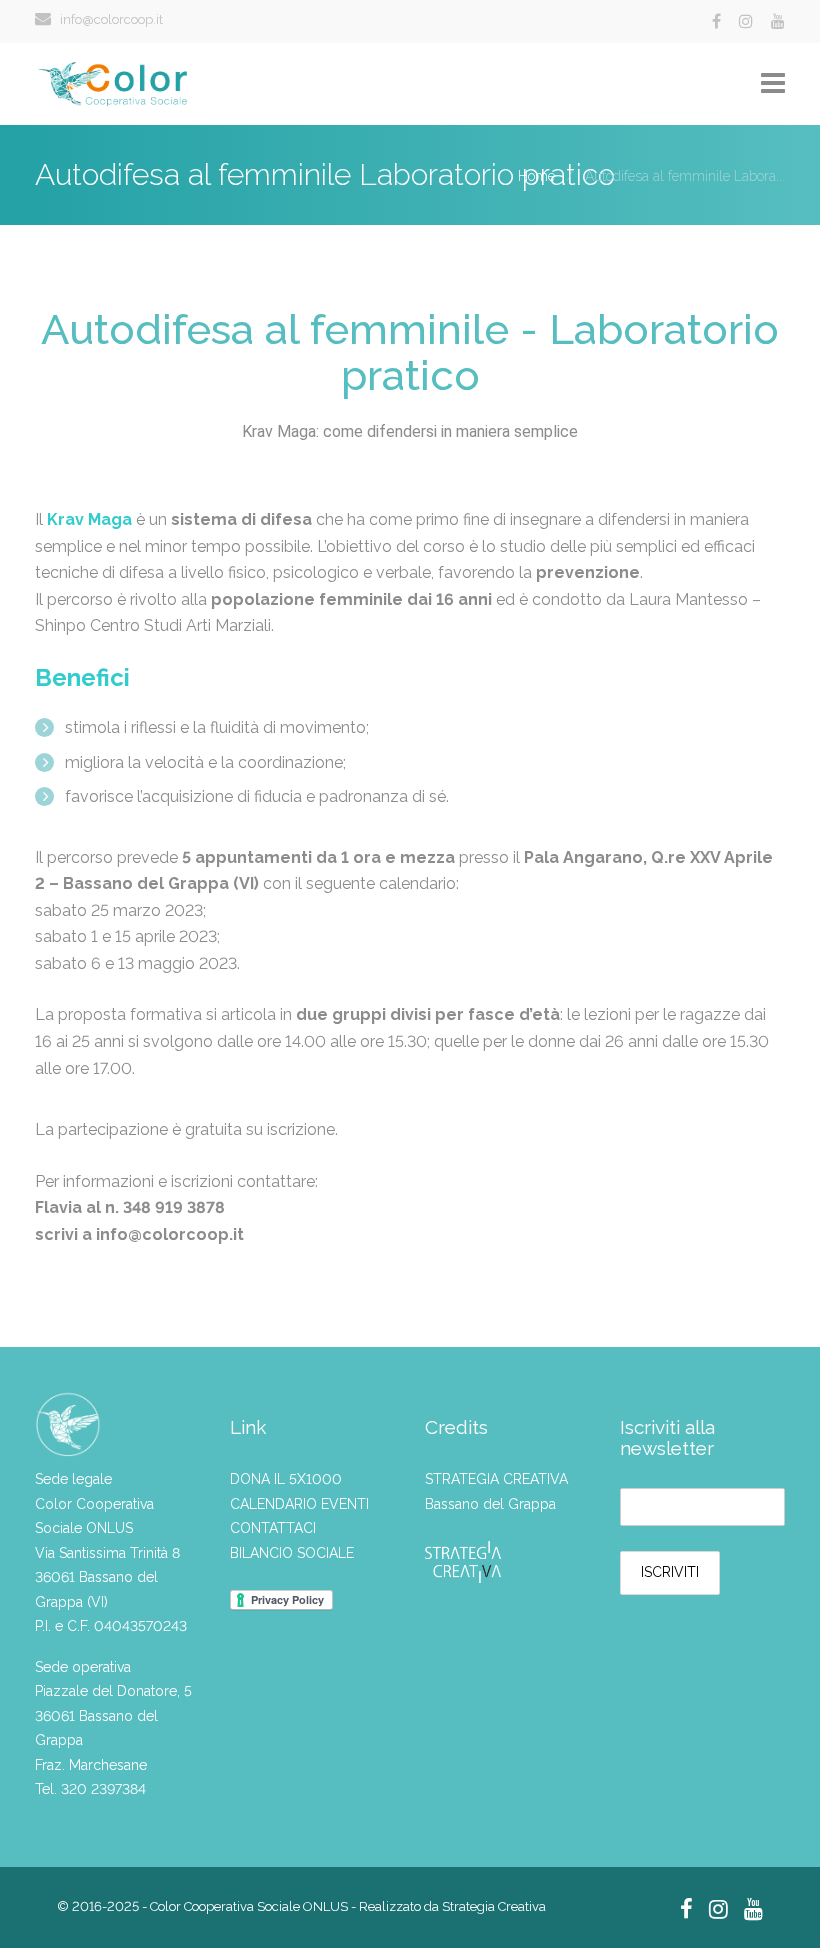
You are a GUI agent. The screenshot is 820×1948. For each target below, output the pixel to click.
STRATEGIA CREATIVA (496, 1479)
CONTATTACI (273, 1528)
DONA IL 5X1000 (286, 1479)
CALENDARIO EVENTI (299, 1504)
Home (536, 176)
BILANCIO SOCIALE (292, 1553)
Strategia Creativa (494, 1906)
